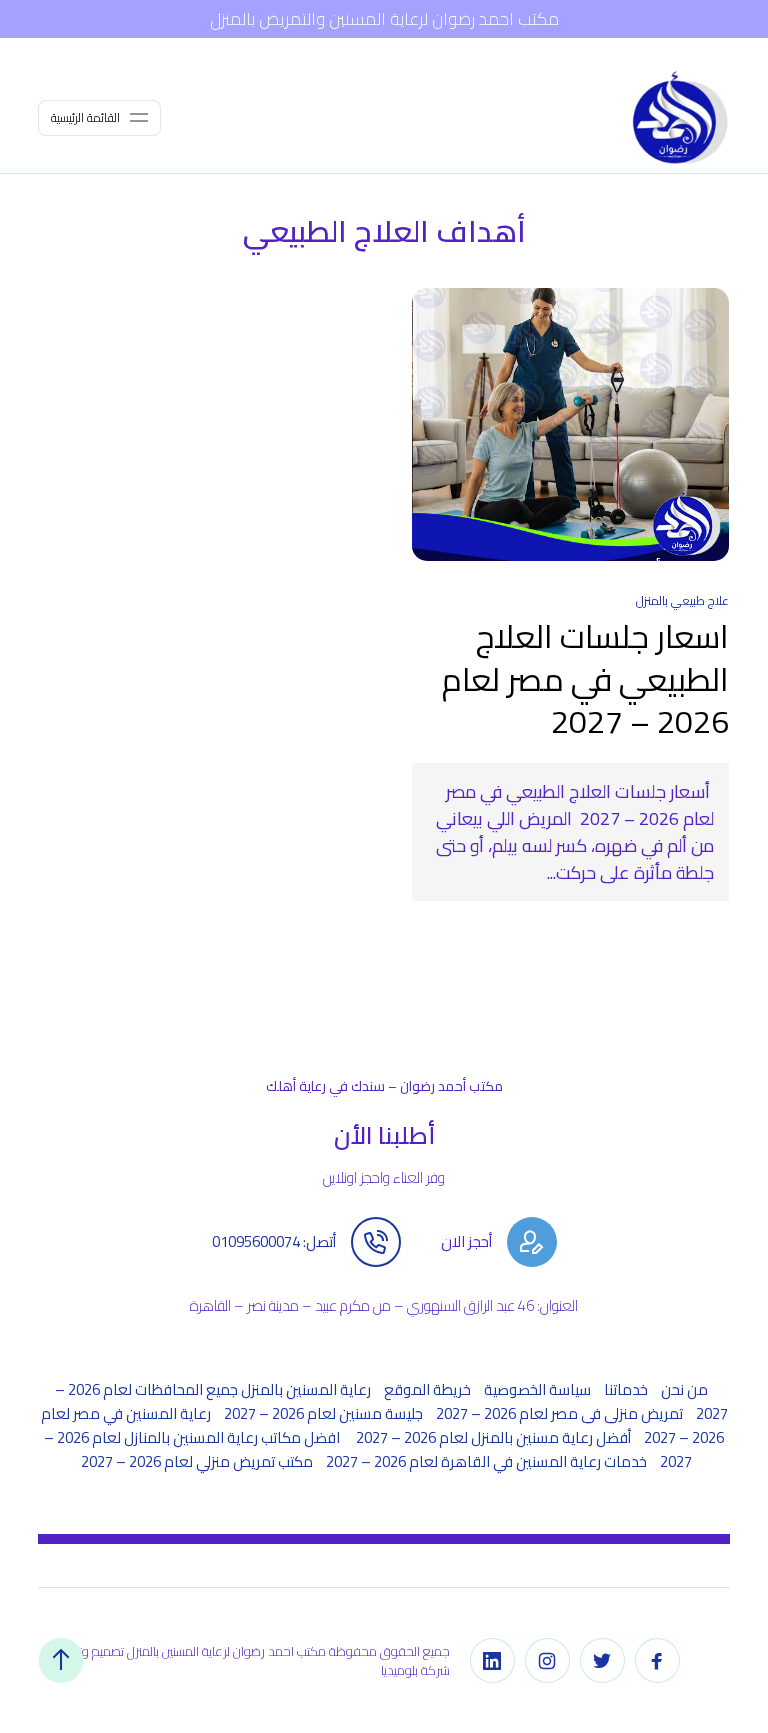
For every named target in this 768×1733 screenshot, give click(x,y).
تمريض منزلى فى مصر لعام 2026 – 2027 (559, 1413)
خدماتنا (626, 1389)
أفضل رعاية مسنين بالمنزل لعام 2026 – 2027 (493, 1437)
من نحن (684, 1389)
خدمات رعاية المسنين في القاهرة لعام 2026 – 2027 (486, 1461)
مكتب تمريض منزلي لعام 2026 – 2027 (197, 1461)
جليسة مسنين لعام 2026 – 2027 (323, 1413)
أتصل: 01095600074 (274, 1242)
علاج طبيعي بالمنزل (682, 600)
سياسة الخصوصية (537, 1389)
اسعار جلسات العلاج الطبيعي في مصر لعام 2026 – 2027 (585, 678)
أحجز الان (466, 1242)
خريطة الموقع (427, 1389)
